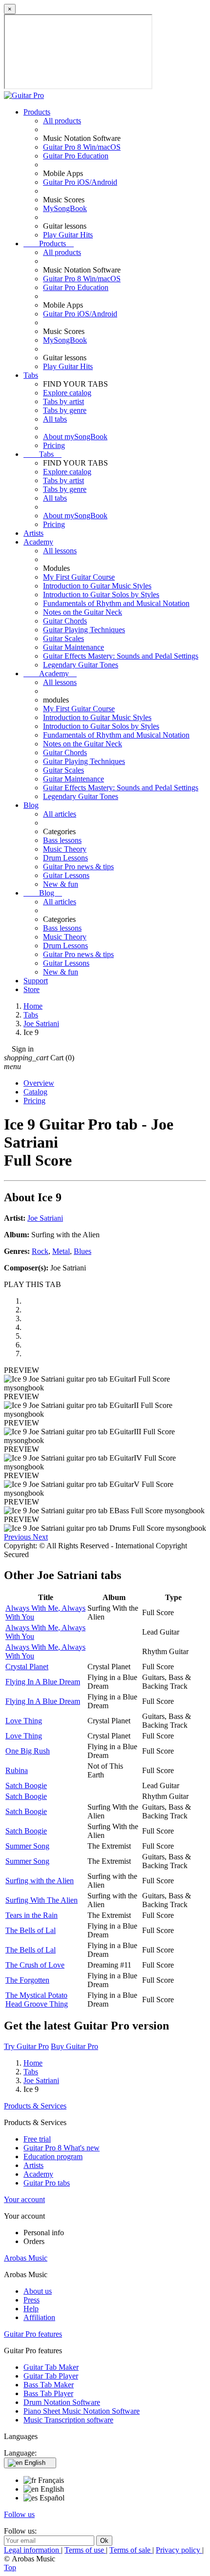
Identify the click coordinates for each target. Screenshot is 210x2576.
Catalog (35, 1092)
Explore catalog (67, 393)
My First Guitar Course (79, 577)
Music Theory (65, 849)
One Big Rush (28, 1751)
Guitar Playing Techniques (84, 630)
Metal (61, 1251)
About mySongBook (75, 437)
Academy (38, 542)
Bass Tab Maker (49, 2385)
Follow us (19, 2514)
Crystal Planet (27, 1667)
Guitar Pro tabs (47, 2183)
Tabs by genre (65, 410)
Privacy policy (179, 2550)
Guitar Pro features (33, 2334)
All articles (60, 814)
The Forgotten (27, 1980)
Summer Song (27, 1846)
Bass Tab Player (48, 2393)
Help (31, 2309)
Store (31, 989)
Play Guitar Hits (68, 235)
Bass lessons (62, 840)
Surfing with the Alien (40, 1881)
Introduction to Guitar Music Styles (97, 586)
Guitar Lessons (66, 875)
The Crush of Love (35, 1965)
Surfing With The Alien (42, 1900)
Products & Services (35, 2106)
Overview (39, 1083)
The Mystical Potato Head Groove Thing (37, 2000)
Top (10, 2567)
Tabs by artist (63, 401)
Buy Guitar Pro (74, 2046)
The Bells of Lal (31, 1930)
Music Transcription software (68, 2420)
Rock (40, 1251)
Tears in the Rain (31, 1915)
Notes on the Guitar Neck (83, 612)
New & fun (61, 884)
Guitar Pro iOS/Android (80, 182)
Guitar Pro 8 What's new (62, 2148)
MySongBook (65, 208)
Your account (24, 2199)
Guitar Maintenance (73, 647)
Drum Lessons (65, 858)
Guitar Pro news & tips (78, 867)
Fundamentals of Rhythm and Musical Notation (116, 603)
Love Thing (24, 1721)
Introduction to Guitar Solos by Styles (101, 595)
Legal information (32, 2550)
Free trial (37, 2139)
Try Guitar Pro (26, 2046)
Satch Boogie (26, 1786)
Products (37, 112)
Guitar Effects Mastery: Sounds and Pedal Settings (121, 656)
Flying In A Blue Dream (43, 1682)
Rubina (17, 1770)
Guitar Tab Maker (51, 2367)
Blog (31, 805)
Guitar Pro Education (76, 156)
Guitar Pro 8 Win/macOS (82, 147)
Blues (83, 1251)
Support (36, 981)
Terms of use (85, 2550)
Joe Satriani (45, 1218)
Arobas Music (26, 2258)
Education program (53, 2156)
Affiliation (39, 2317)
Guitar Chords (65, 621)
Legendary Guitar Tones (81, 665)
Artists (33, 533)
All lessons (60, 551)
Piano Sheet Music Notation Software (82, 2411)
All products (62, 121)
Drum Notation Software (62, 2402)
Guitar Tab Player (51, 2376)
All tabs (55, 419)
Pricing (54, 445)
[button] (18, 1537)
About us (38, 2291)
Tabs (31, 375)
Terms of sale (131, 2550)
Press (31, 2300)
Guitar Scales (63, 638)
